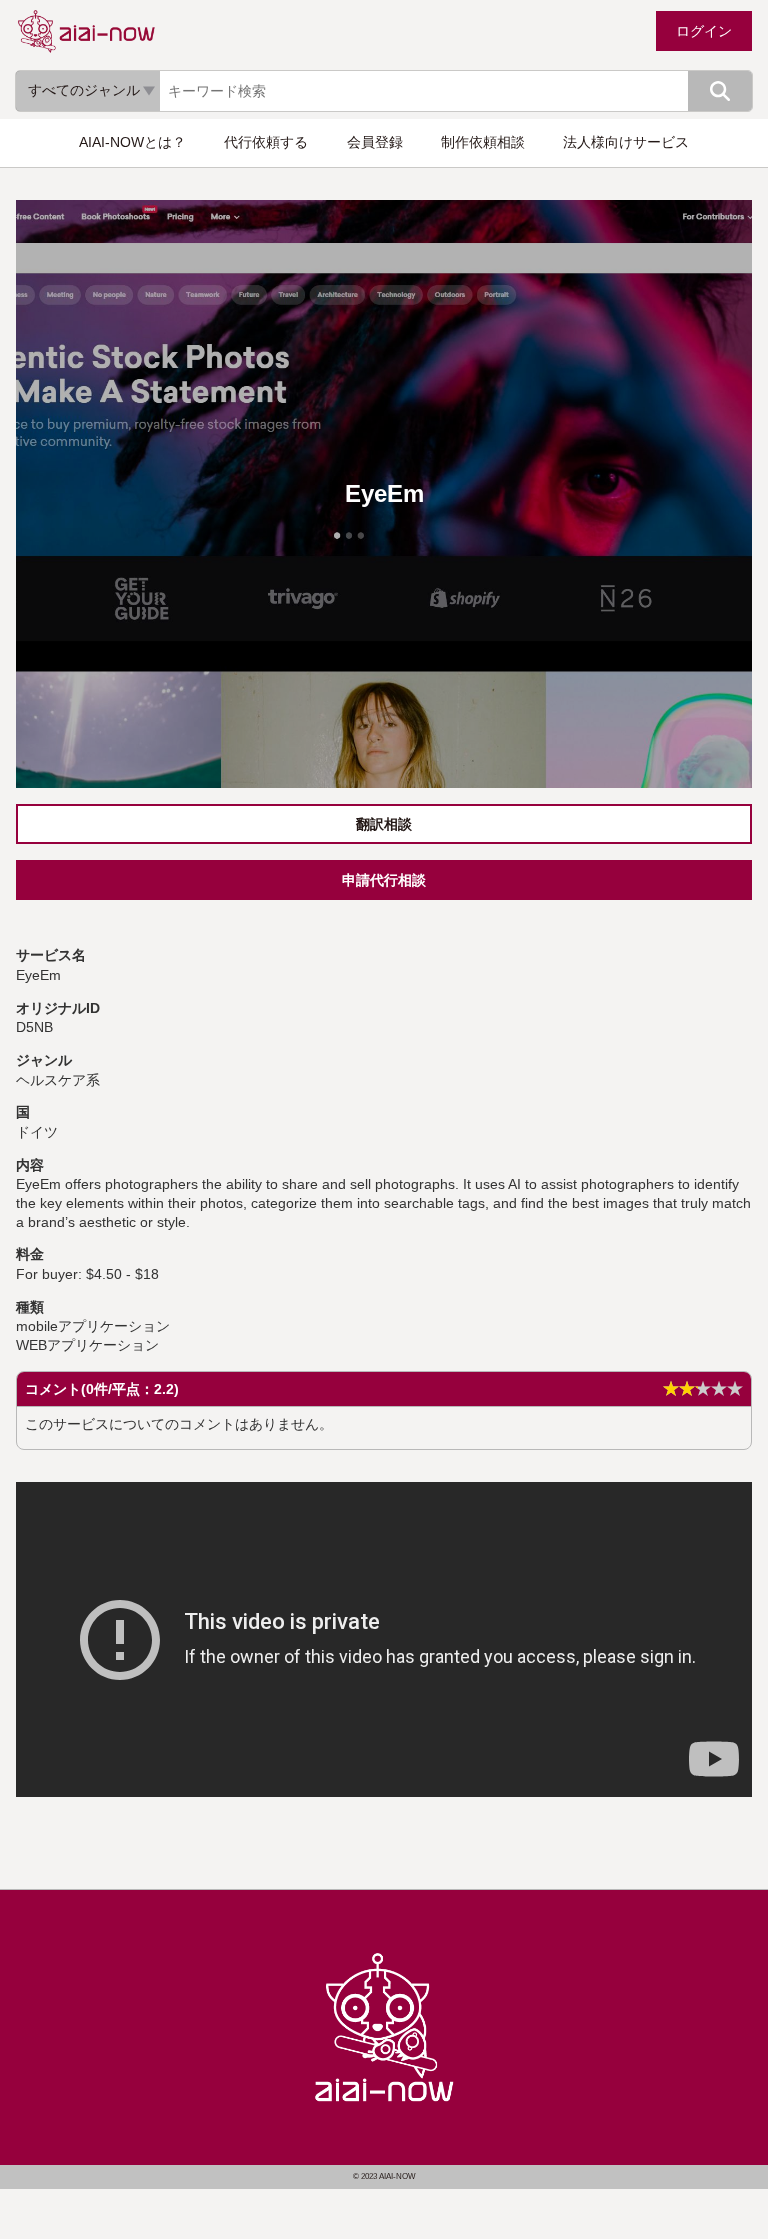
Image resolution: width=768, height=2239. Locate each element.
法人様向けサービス (626, 142)
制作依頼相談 (483, 142)
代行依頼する (266, 142)
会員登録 (375, 142)
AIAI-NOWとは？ (132, 142)
